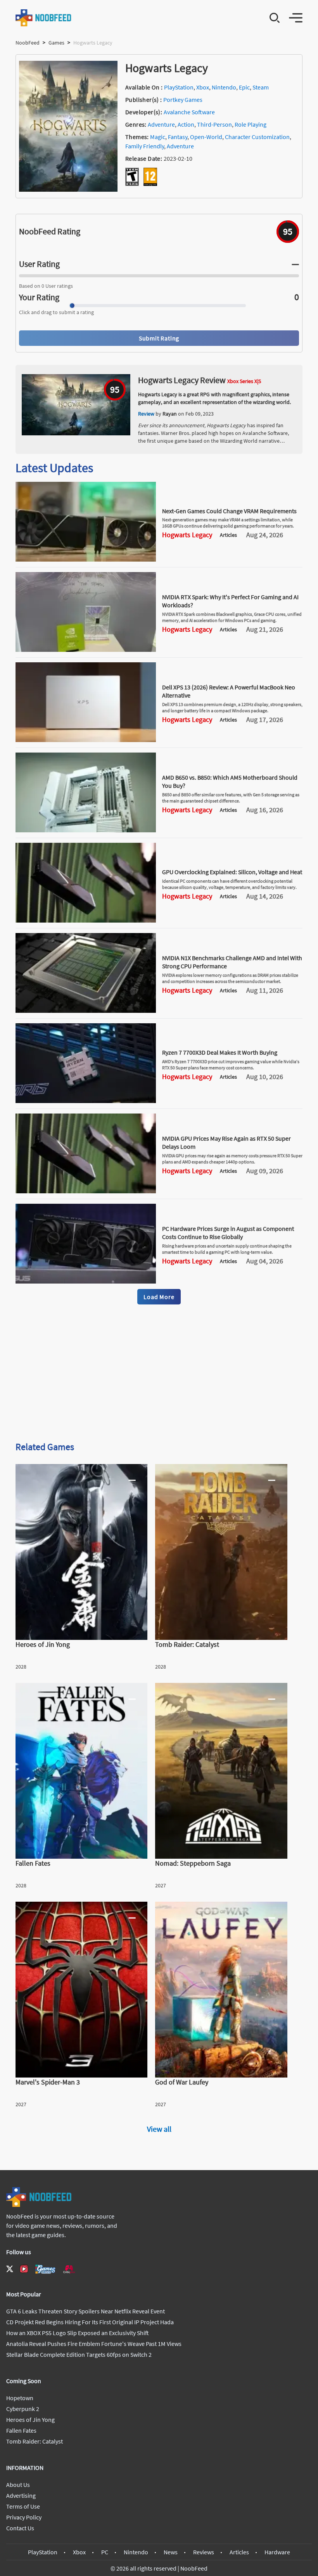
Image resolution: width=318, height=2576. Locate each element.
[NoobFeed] (44, 18)
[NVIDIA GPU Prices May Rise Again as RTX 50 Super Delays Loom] (86, 1191)
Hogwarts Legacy (187, 535)
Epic (244, 87)
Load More (159, 1297)
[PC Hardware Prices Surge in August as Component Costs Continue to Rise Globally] (86, 1281)
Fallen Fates (21, 2430)
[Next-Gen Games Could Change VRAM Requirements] (86, 559)
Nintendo (224, 87)
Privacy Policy (24, 2517)
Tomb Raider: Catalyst (35, 2441)
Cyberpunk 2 (23, 2409)
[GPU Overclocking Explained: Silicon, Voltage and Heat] (86, 920)
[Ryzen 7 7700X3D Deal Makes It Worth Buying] (86, 1101)
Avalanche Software (189, 112)
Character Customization (257, 137)
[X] (10, 2269)
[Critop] (69, 2269)
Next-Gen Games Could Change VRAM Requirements (229, 511)
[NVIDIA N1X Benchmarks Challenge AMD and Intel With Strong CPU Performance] (86, 1010)
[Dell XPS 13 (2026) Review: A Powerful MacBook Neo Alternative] (86, 740)
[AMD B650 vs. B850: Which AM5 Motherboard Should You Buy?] (86, 830)
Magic (158, 137)
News (171, 2552)
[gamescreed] (45, 2269)
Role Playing (251, 124)
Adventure (161, 124)
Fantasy (178, 137)
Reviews (204, 2552)
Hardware (277, 2552)
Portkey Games (183, 100)
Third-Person (214, 124)
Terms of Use (23, 2506)
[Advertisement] (159, 1374)
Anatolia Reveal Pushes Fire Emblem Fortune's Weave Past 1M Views (94, 2344)
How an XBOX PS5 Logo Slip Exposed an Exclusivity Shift (78, 2333)
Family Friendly (145, 146)
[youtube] (24, 2269)
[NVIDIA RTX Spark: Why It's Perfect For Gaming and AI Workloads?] (86, 650)
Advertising (21, 2495)
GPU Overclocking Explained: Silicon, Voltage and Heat (232, 872)
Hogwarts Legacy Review (182, 380)
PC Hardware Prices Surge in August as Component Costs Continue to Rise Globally (228, 1233)
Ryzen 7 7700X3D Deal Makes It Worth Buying (220, 1052)
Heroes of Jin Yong (30, 2420)
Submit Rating (159, 338)
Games (56, 43)
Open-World (206, 137)
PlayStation (179, 87)
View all (159, 2129)
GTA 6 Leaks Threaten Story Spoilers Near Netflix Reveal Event (86, 2311)
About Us (18, 2485)
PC (105, 2552)
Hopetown (20, 2398)
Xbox (203, 87)
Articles (239, 2552)
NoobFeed (28, 43)
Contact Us (20, 2528)
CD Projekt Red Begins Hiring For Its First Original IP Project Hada (90, 2322)
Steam (261, 87)
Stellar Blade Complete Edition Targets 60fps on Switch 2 (79, 2354)
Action (186, 124)
